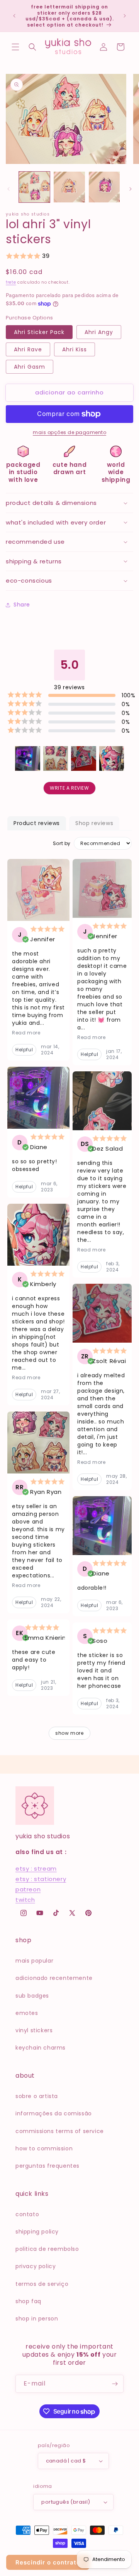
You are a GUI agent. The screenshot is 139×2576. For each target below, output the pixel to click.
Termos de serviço (42, 2284)
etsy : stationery (41, 1879)
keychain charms (41, 2048)
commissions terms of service (60, 2131)
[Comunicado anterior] (14, 16)
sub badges (32, 1996)
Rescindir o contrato (48, 2562)
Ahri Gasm (30, 367)
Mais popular (34, 1961)
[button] (15, 47)
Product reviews (37, 823)
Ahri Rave (28, 349)
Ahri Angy (99, 332)
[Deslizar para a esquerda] (8, 189)
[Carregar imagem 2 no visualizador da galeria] (69, 187)
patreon (28, 1889)
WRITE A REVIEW (69, 788)
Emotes (27, 2013)
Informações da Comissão (54, 2113)
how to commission (44, 2148)
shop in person (37, 2319)
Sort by (62, 844)
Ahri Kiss (75, 349)
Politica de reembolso (47, 2249)
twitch (25, 1900)
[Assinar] (115, 2384)
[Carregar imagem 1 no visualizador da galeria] (34, 187)
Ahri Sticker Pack (39, 332)
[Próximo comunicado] (125, 16)
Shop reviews (94, 823)
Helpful (24, 1050)
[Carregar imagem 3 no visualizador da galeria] (104, 187)
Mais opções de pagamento (69, 432)
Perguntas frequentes (47, 2166)
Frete (11, 282)
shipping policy (37, 2232)
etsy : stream (36, 1869)
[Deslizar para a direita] (131, 189)
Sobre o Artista (37, 2096)
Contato (27, 2214)
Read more (26, 1033)
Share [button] (22, 605)
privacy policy (36, 2266)
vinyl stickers (34, 2030)
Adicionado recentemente (54, 1978)
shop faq (28, 2301)
